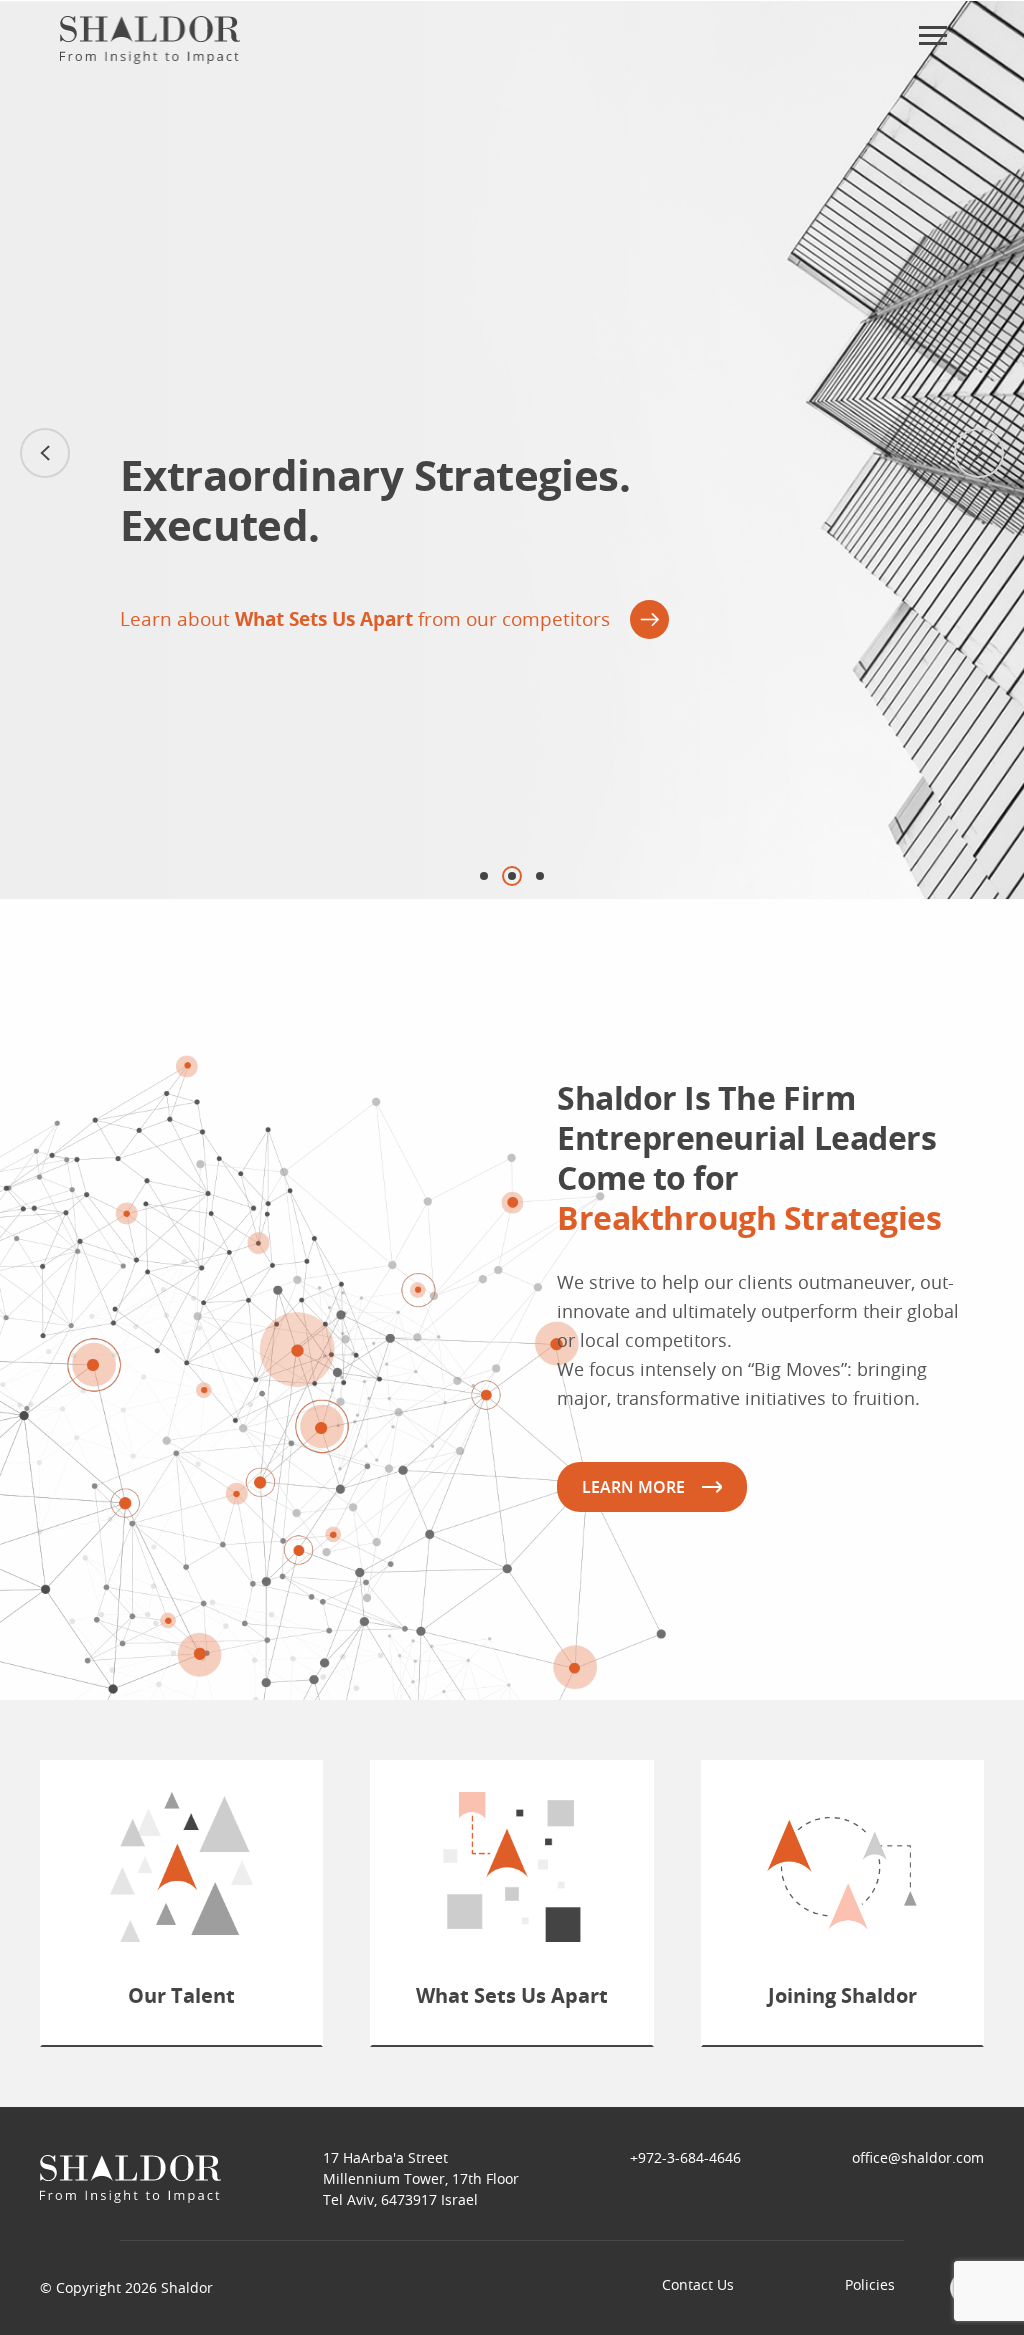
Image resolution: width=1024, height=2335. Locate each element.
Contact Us (698, 2284)
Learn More (633, 1487)
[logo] (150, 39)
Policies (870, 2284)
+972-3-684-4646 (685, 2157)
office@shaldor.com (918, 2157)
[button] (979, 453)
